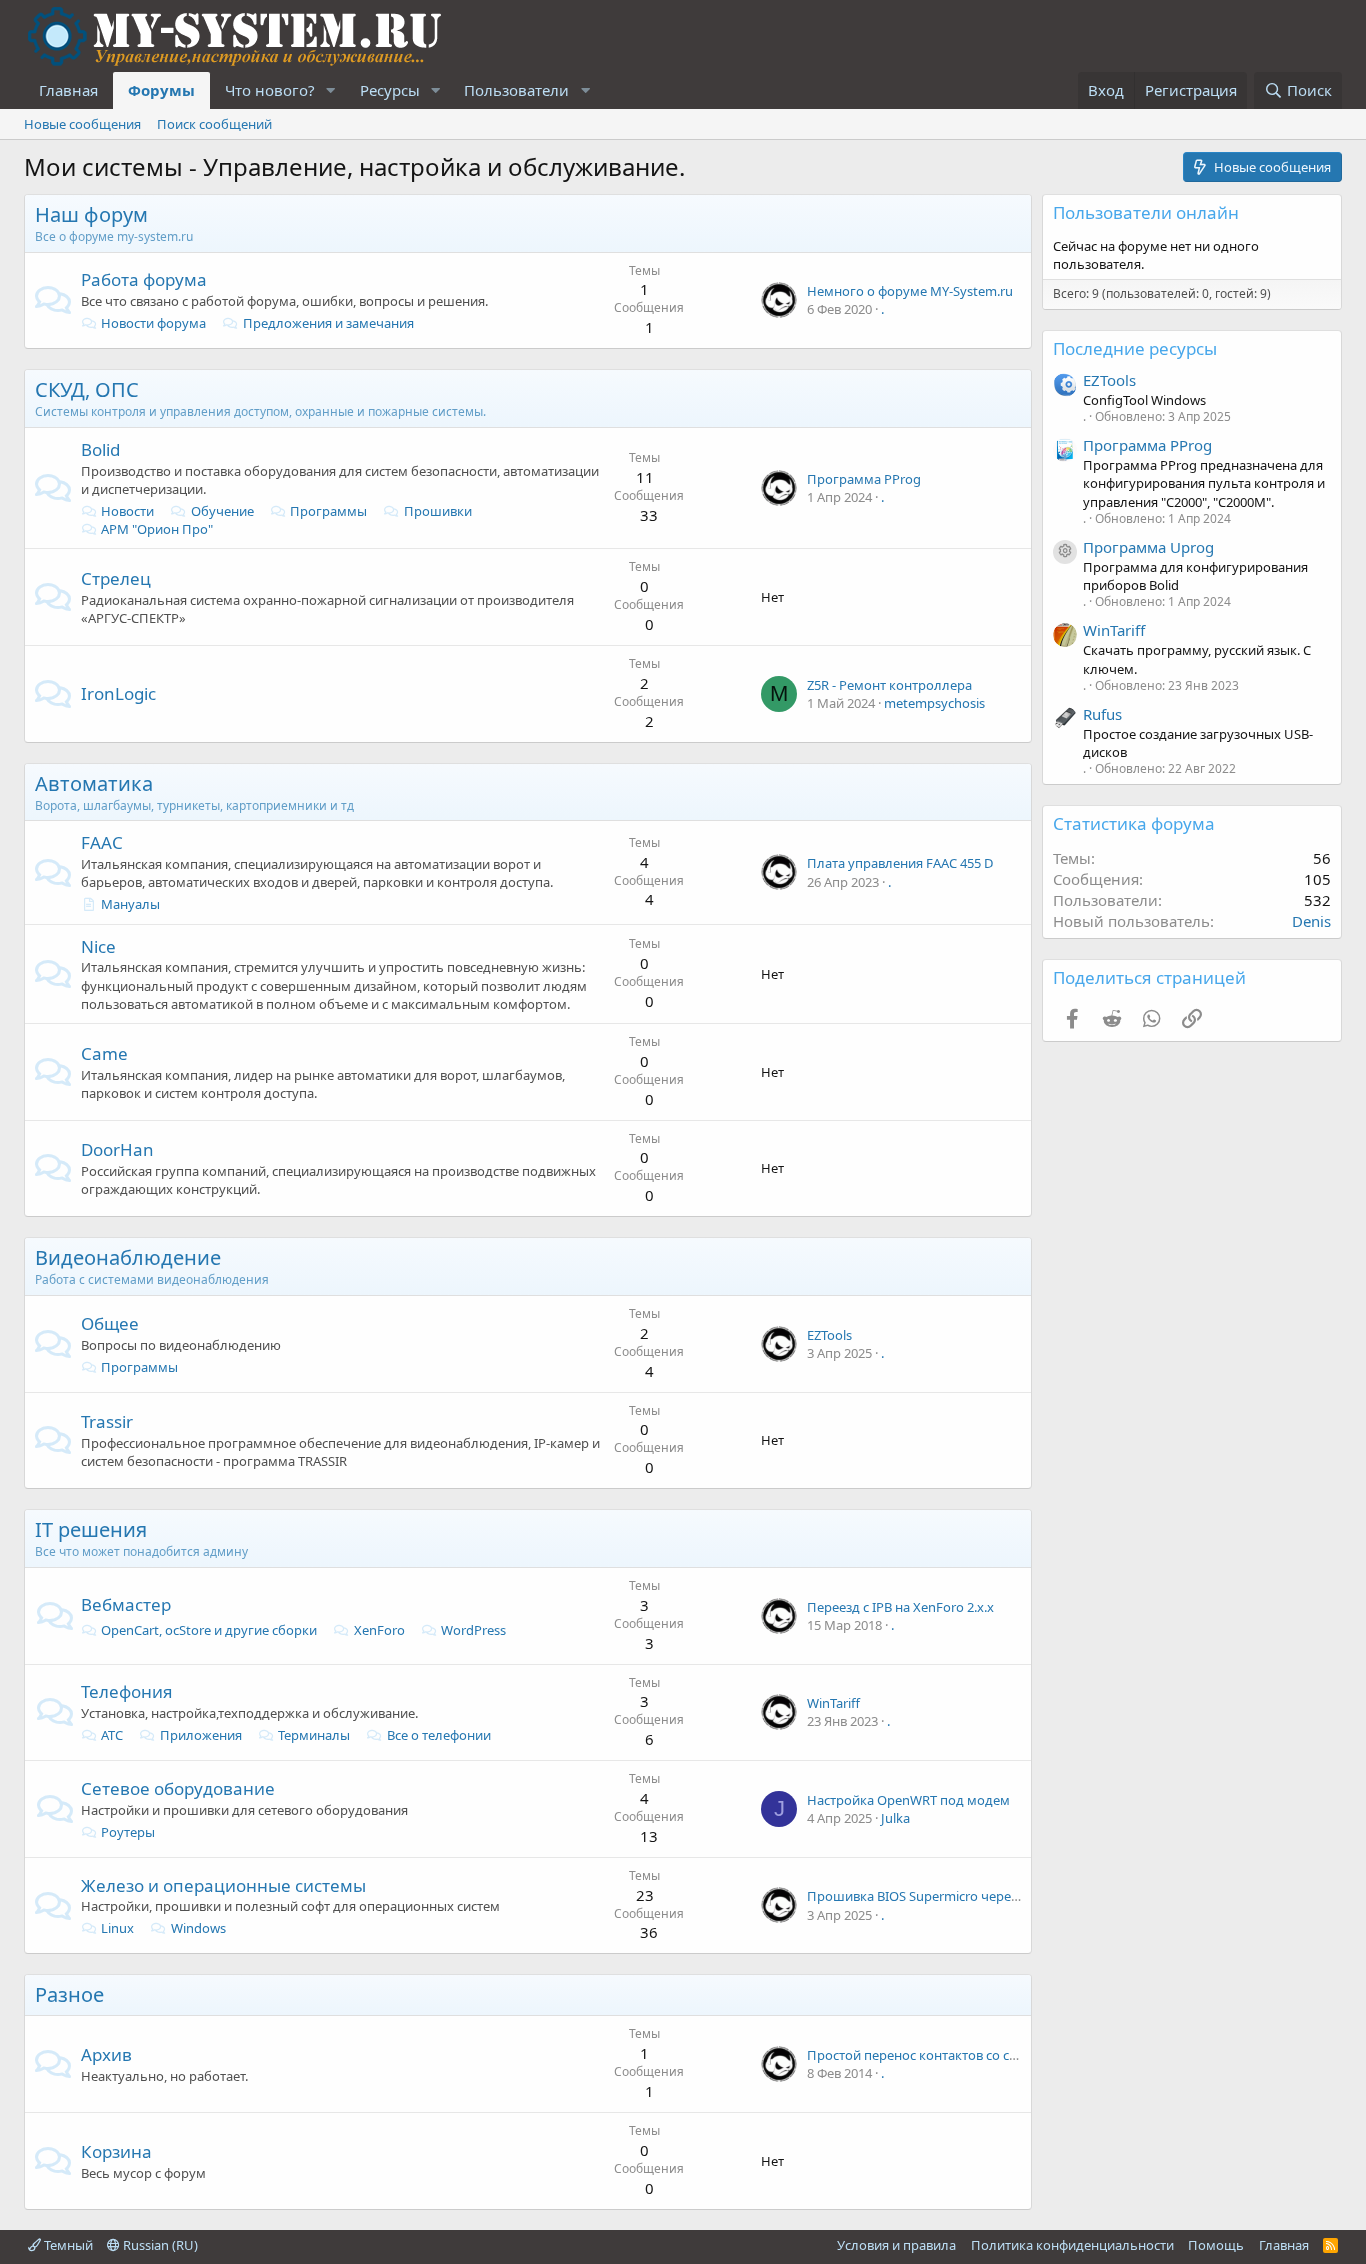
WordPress (473, 1630)
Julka (895, 1818)
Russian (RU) (159, 2245)
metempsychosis (934, 703)
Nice (98, 946)
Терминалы (314, 1735)
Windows (198, 1928)
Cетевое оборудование (178, 1788)
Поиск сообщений (214, 124)
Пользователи (516, 90)
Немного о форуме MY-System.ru (910, 291)
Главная (68, 90)
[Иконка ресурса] (1065, 552)
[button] (331, 90)
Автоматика (94, 783)
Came (104, 1053)
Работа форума (144, 279)
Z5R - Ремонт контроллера (889, 685)
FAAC (102, 842)
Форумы (161, 90)
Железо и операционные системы (223, 1885)
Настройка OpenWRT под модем (908, 1800)
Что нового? (270, 90)
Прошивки (438, 511)
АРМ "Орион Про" (157, 529)
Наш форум (91, 214)
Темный (67, 2245)
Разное (69, 1994)
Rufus (1102, 714)
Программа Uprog (1148, 547)
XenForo (379, 1630)
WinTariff (833, 1703)
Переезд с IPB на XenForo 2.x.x (900, 1607)
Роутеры (128, 1832)
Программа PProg (864, 479)
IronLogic (118, 693)
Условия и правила (896, 2245)
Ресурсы (390, 90)
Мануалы (130, 904)
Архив (106, 2054)
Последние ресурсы (1135, 348)
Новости (127, 511)
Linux (117, 1928)
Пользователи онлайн (1146, 212)
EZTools (829, 1335)
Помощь (1216, 2245)
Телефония (127, 1691)
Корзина (116, 2151)
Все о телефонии (439, 1735)
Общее (110, 1323)
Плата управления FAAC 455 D (900, 863)
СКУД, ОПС (87, 389)
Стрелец (116, 578)
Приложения (201, 1735)
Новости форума (153, 323)
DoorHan (117, 1149)
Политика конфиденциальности (1072, 2245)
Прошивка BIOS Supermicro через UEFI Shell (943, 1896)
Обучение (222, 511)
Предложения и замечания (328, 323)
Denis (1311, 921)
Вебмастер (126, 1604)
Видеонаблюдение (128, 1257)
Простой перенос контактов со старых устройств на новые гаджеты (1018, 2055)
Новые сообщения (82, 124)
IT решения (91, 1529)
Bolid (100, 449)
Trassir (107, 1421)
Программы (328, 511)
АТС (112, 1735)
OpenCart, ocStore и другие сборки (209, 1630)
